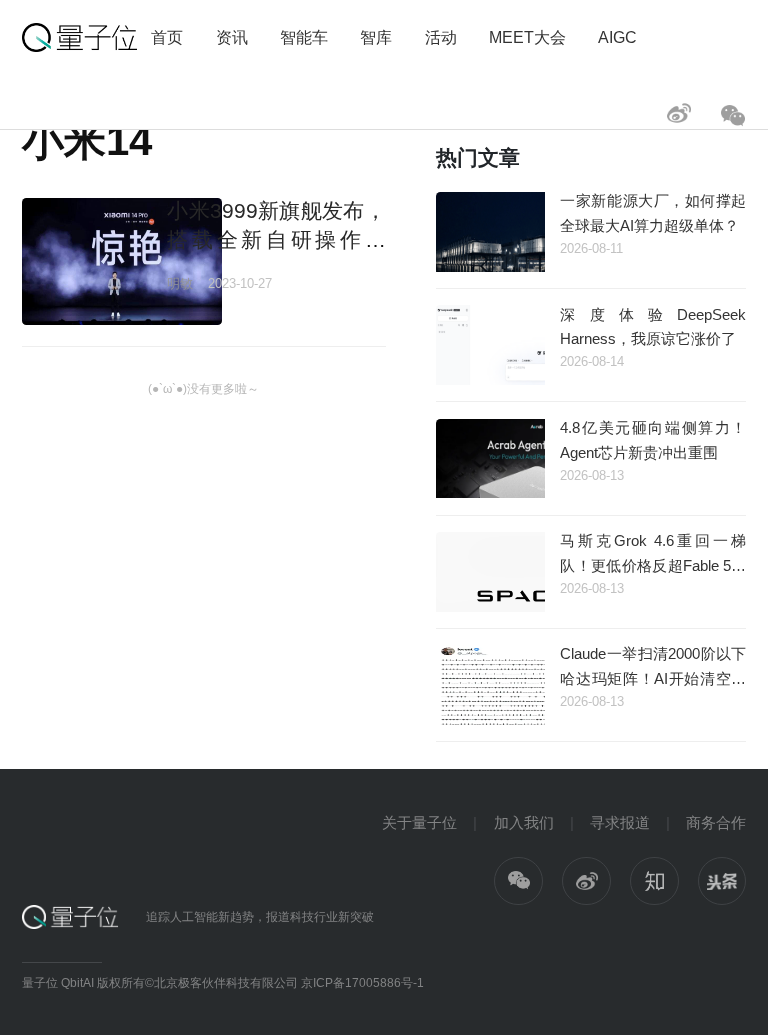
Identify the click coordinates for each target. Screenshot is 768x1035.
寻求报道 (620, 822)
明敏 (180, 283)
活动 (441, 37)
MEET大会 (527, 37)
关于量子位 (419, 822)
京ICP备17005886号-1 (362, 983)
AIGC (617, 37)
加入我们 (524, 822)
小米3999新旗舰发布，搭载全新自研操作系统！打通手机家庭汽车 (276, 240)
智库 (376, 37)
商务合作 (716, 822)
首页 (167, 37)
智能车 (304, 37)
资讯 (232, 37)
